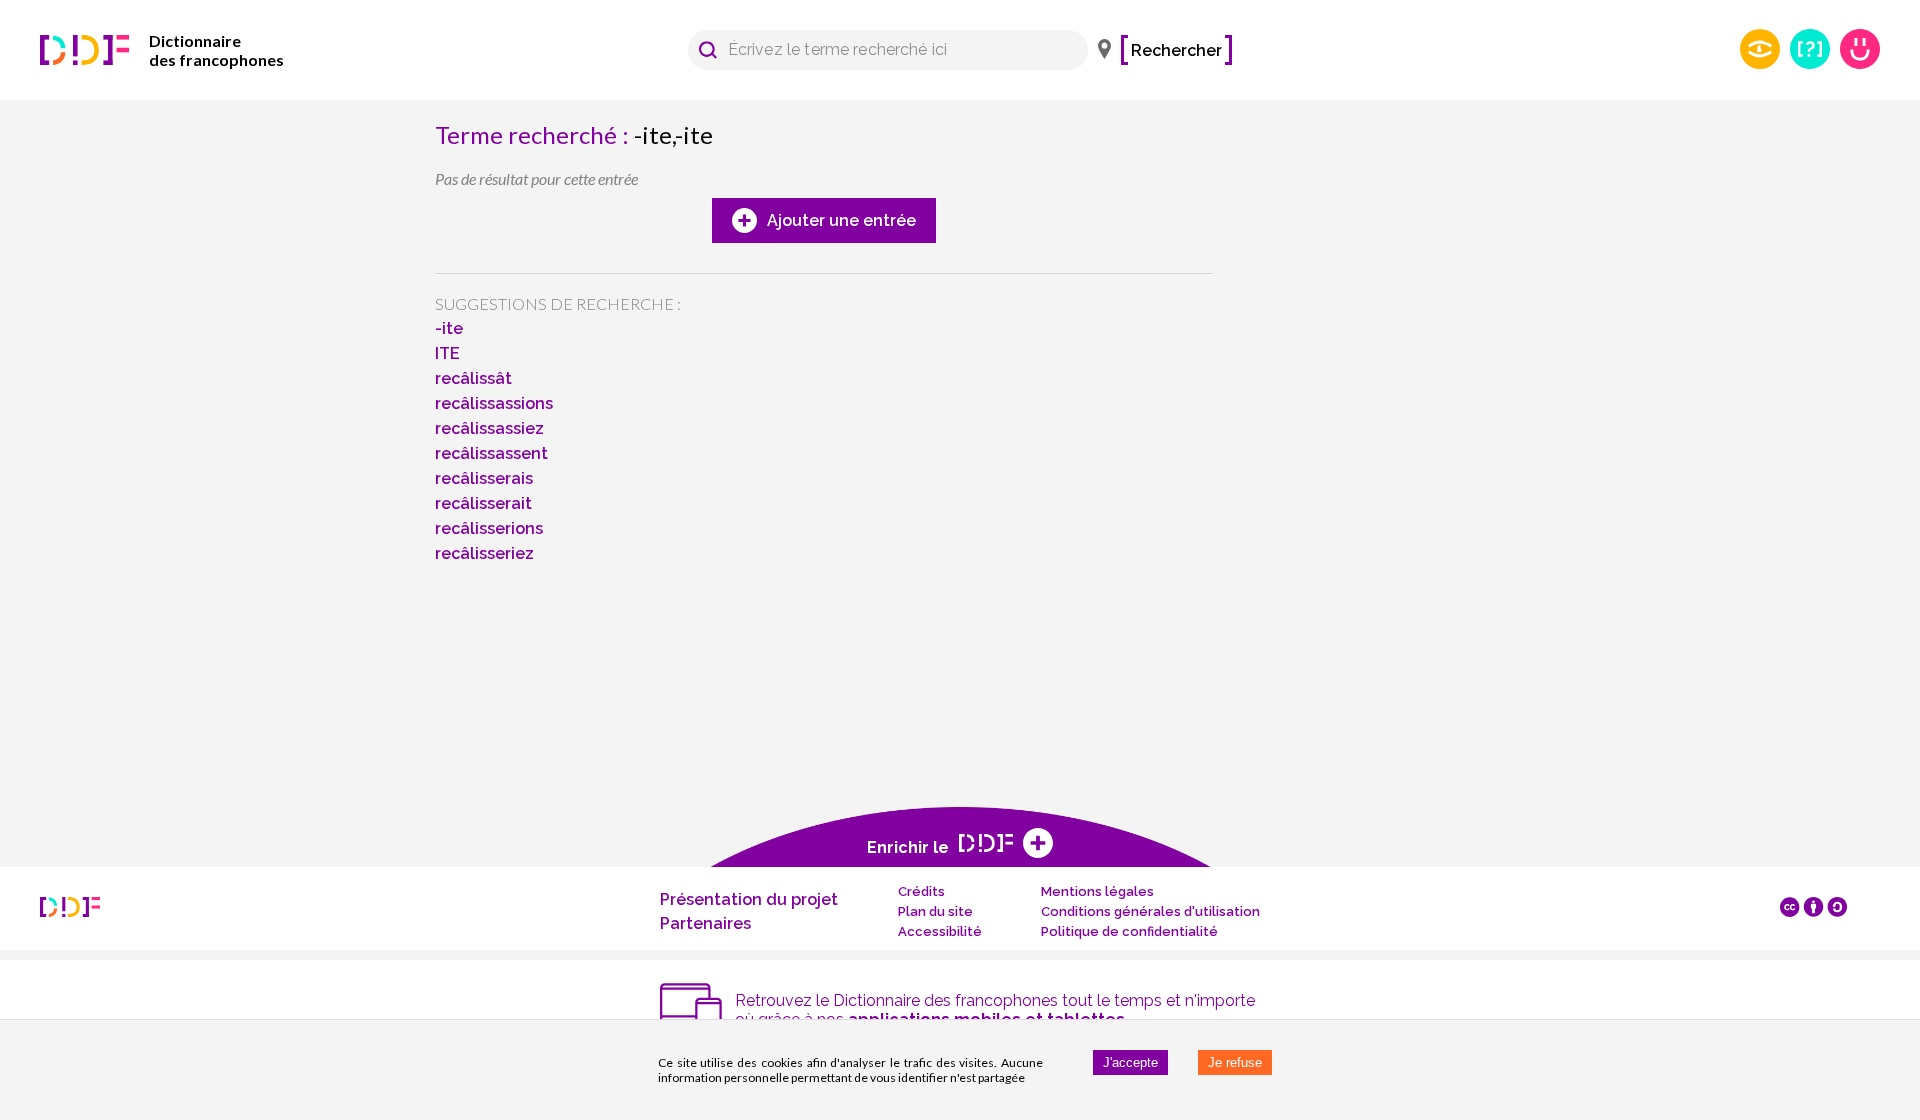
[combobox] (878, 50)
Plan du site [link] (935, 911)
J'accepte (1130, 1062)
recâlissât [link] (473, 378)
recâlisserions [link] (489, 528)
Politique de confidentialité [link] (1129, 931)
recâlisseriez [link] (484, 553)
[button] (708, 50)
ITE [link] (447, 353)
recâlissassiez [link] (489, 428)
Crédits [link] (921, 891)
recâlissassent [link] (491, 453)
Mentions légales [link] (1097, 891)
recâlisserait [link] (483, 503)
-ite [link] (449, 328)
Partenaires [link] (705, 923)
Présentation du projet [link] (749, 899)
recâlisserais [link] (484, 478)
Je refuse (1235, 1062)
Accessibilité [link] (940, 931)
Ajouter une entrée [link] (841, 220)
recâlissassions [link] (494, 403)
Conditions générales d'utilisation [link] (1150, 911)
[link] (190, 50)
